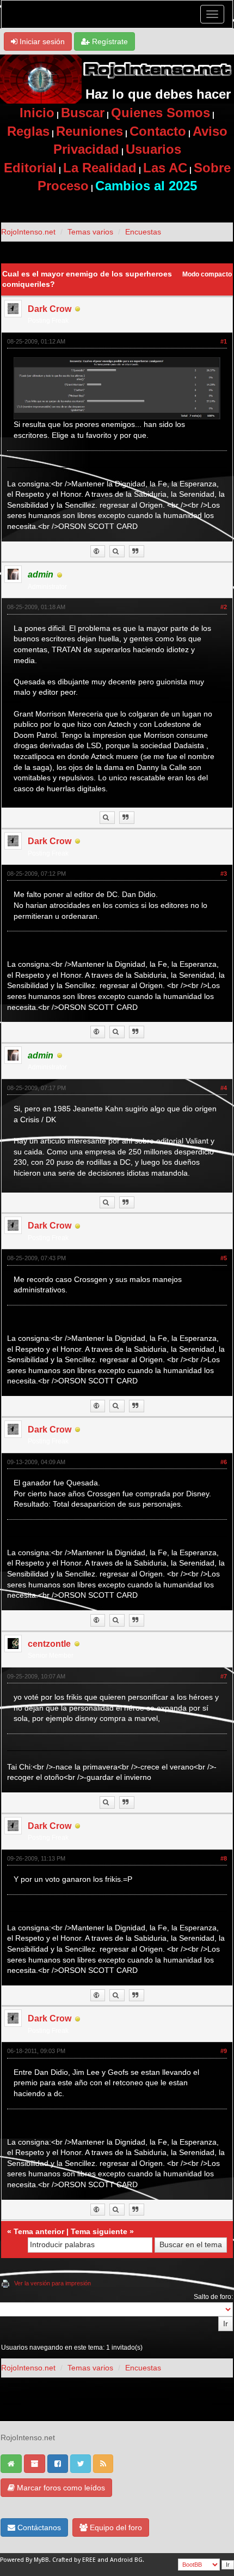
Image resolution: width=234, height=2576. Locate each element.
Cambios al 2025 (146, 186)
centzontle (49, 1644)
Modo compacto (207, 274)
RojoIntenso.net (28, 232)
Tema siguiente (99, 2231)
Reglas (28, 131)
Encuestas (143, 232)
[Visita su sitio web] (98, 552)
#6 (224, 1462)
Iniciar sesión (41, 41)
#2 (224, 607)
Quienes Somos (161, 113)
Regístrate (109, 41)
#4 (224, 1088)
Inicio (37, 113)
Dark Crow (50, 309)
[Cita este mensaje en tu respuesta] (137, 552)
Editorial (30, 168)
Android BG (126, 2560)
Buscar (83, 113)
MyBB (41, 2560)
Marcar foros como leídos (60, 2488)
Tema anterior (39, 2231)
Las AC (165, 168)
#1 (224, 341)
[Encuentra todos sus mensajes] (117, 552)
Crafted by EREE (74, 2560)
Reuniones (90, 131)
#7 (224, 1676)
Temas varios (90, 232)
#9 (224, 2051)
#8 (224, 1858)
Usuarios (153, 149)
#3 (224, 874)
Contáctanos (38, 2527)
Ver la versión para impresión (53, 2283)
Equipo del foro (115, 2527)
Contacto (158, 131)
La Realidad (100, 168)
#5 (224, 1258)
